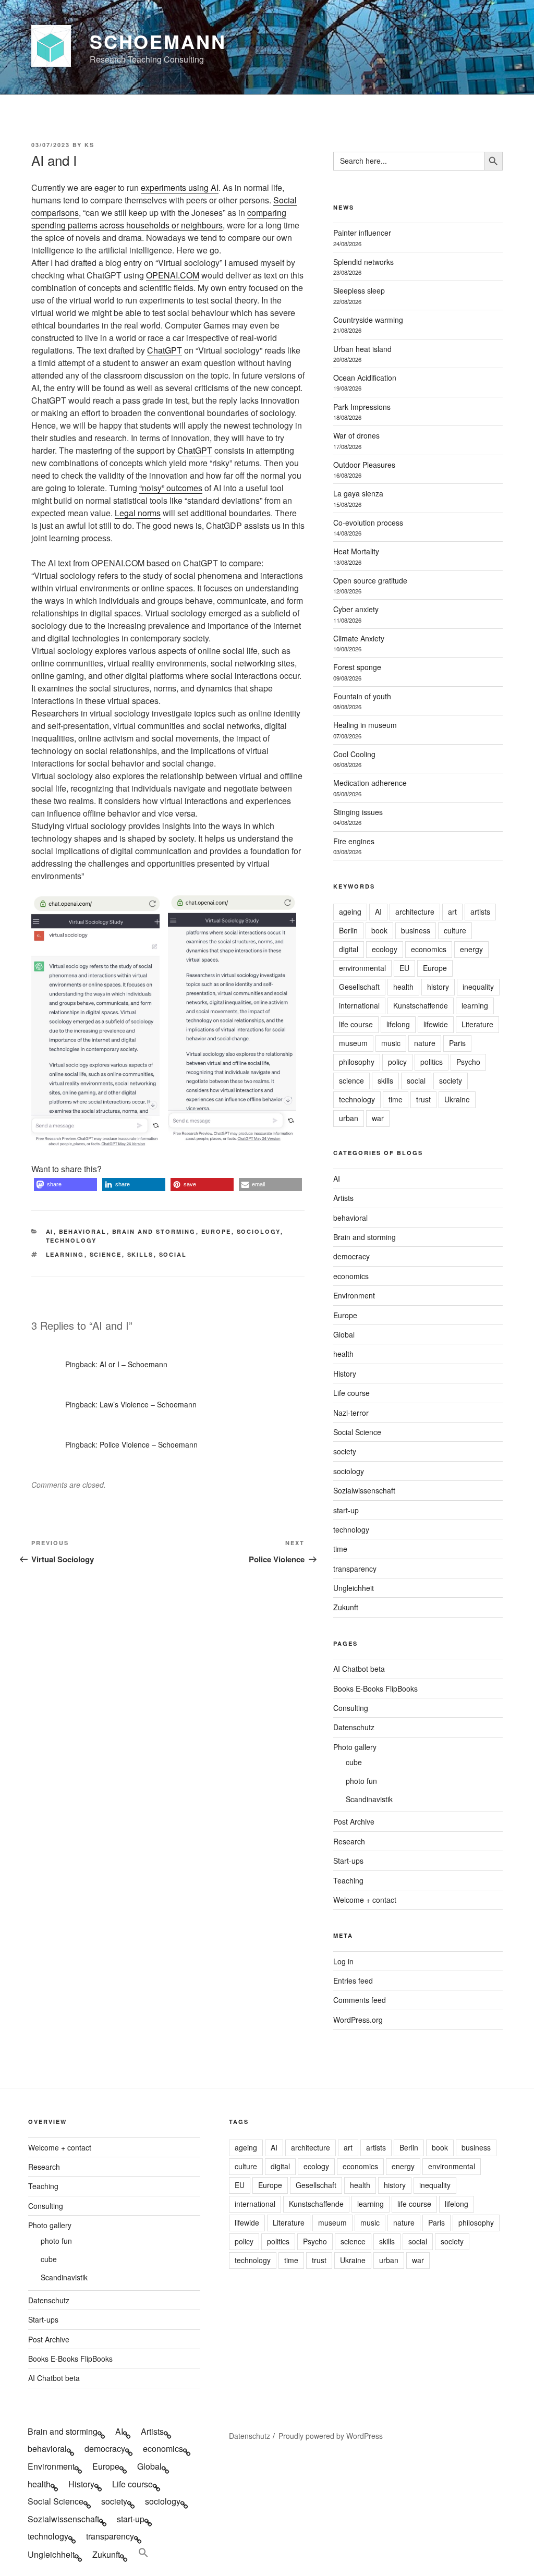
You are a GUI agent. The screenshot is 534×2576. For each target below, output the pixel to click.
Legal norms (138, 513)
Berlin (348, 930)
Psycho (468, 1062)
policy (397, 1062)
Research (349, 1841)
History (345, 1374)
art (452, 912)
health (403, 987)
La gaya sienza (358, 493)
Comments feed (360, 2000)
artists (480, 912)
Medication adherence (370, 783)
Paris (457, 1043)
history (438, 987)
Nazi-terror (351, 1413)
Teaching (348, 1880)
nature (425, 1043)
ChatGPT (165, 350)
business (416, 930)
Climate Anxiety (359, 638)
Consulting (351, 1708)
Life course (351, 1393)
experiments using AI (180, 187)
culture (455, 930)
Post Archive (354, 1821)
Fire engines (354, 841)
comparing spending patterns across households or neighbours (159, 219)
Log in (343, 1961)
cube (354, 1762)
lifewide (436, 1024)
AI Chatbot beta (359, 1669)
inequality (478, 987)
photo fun (361, 1781)
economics (429, 949)
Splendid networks (363, 262)
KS (89, 145)
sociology (259, 1231)
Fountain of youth (362, 696)
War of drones (356, 435)
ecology (385, 949)
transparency (355, 1569)
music (391, 1043)
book (379, 930)
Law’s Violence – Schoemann (148, 1404)
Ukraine (457, 1099)
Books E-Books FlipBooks (375, 1688)
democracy (351, 1256)
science (106, 1254)
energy (471, 949)
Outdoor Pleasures (364, 465)
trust (423, 1099)
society (451, 1080)
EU (404, 968)
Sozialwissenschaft (364, 1490)
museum (353, 1043)
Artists (343, 1198)
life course (356, 1024)
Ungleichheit (354, 1588)
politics (432, 1062)
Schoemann (158, 41)
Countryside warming (368, 320)
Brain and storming (154, 1231)
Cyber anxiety (356, 609)
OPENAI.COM (173, 275)
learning (65, 1254)
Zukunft (346, 1607)
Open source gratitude (370, 580)
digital (349, 949)
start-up (346, 1510)
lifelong (398, 1024)
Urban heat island (362, 349)
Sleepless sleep (359, 290)
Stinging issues (358, 812)
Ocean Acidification (365, 378)
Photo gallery (355, 1747)
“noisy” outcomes (171, 488)
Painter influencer (362, 233)
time (396, 1099)
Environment (354, 1295)
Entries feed (353, 1980)
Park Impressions (362, 407)
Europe (216, 1231)
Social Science (357, 1432)
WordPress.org (358, 2020)
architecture (415, 912)
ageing (350, 912)
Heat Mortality (356, 551)
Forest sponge (357, 667)
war (378, 1118)
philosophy (357, 1062)
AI (50, 1231)
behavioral (83, 1231)
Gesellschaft (359, 987)
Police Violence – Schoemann (149, 1444)
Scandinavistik (369, 1799)
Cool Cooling (354, 754)
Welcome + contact (365, 1900)
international (359, 1005)
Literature (477, 1024)
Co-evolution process (368, 523)
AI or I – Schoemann (133, 1364)
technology (71, 1240)
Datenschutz (354, 1727)
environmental (362, 968)
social (173, 1254)
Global (344, 1334)
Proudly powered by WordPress (331, 2436)
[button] (65, 1184)
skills (141, 1254)
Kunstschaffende (421, 1005)
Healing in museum (365, 725)
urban (349, 1118)
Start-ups (348, 1861)
